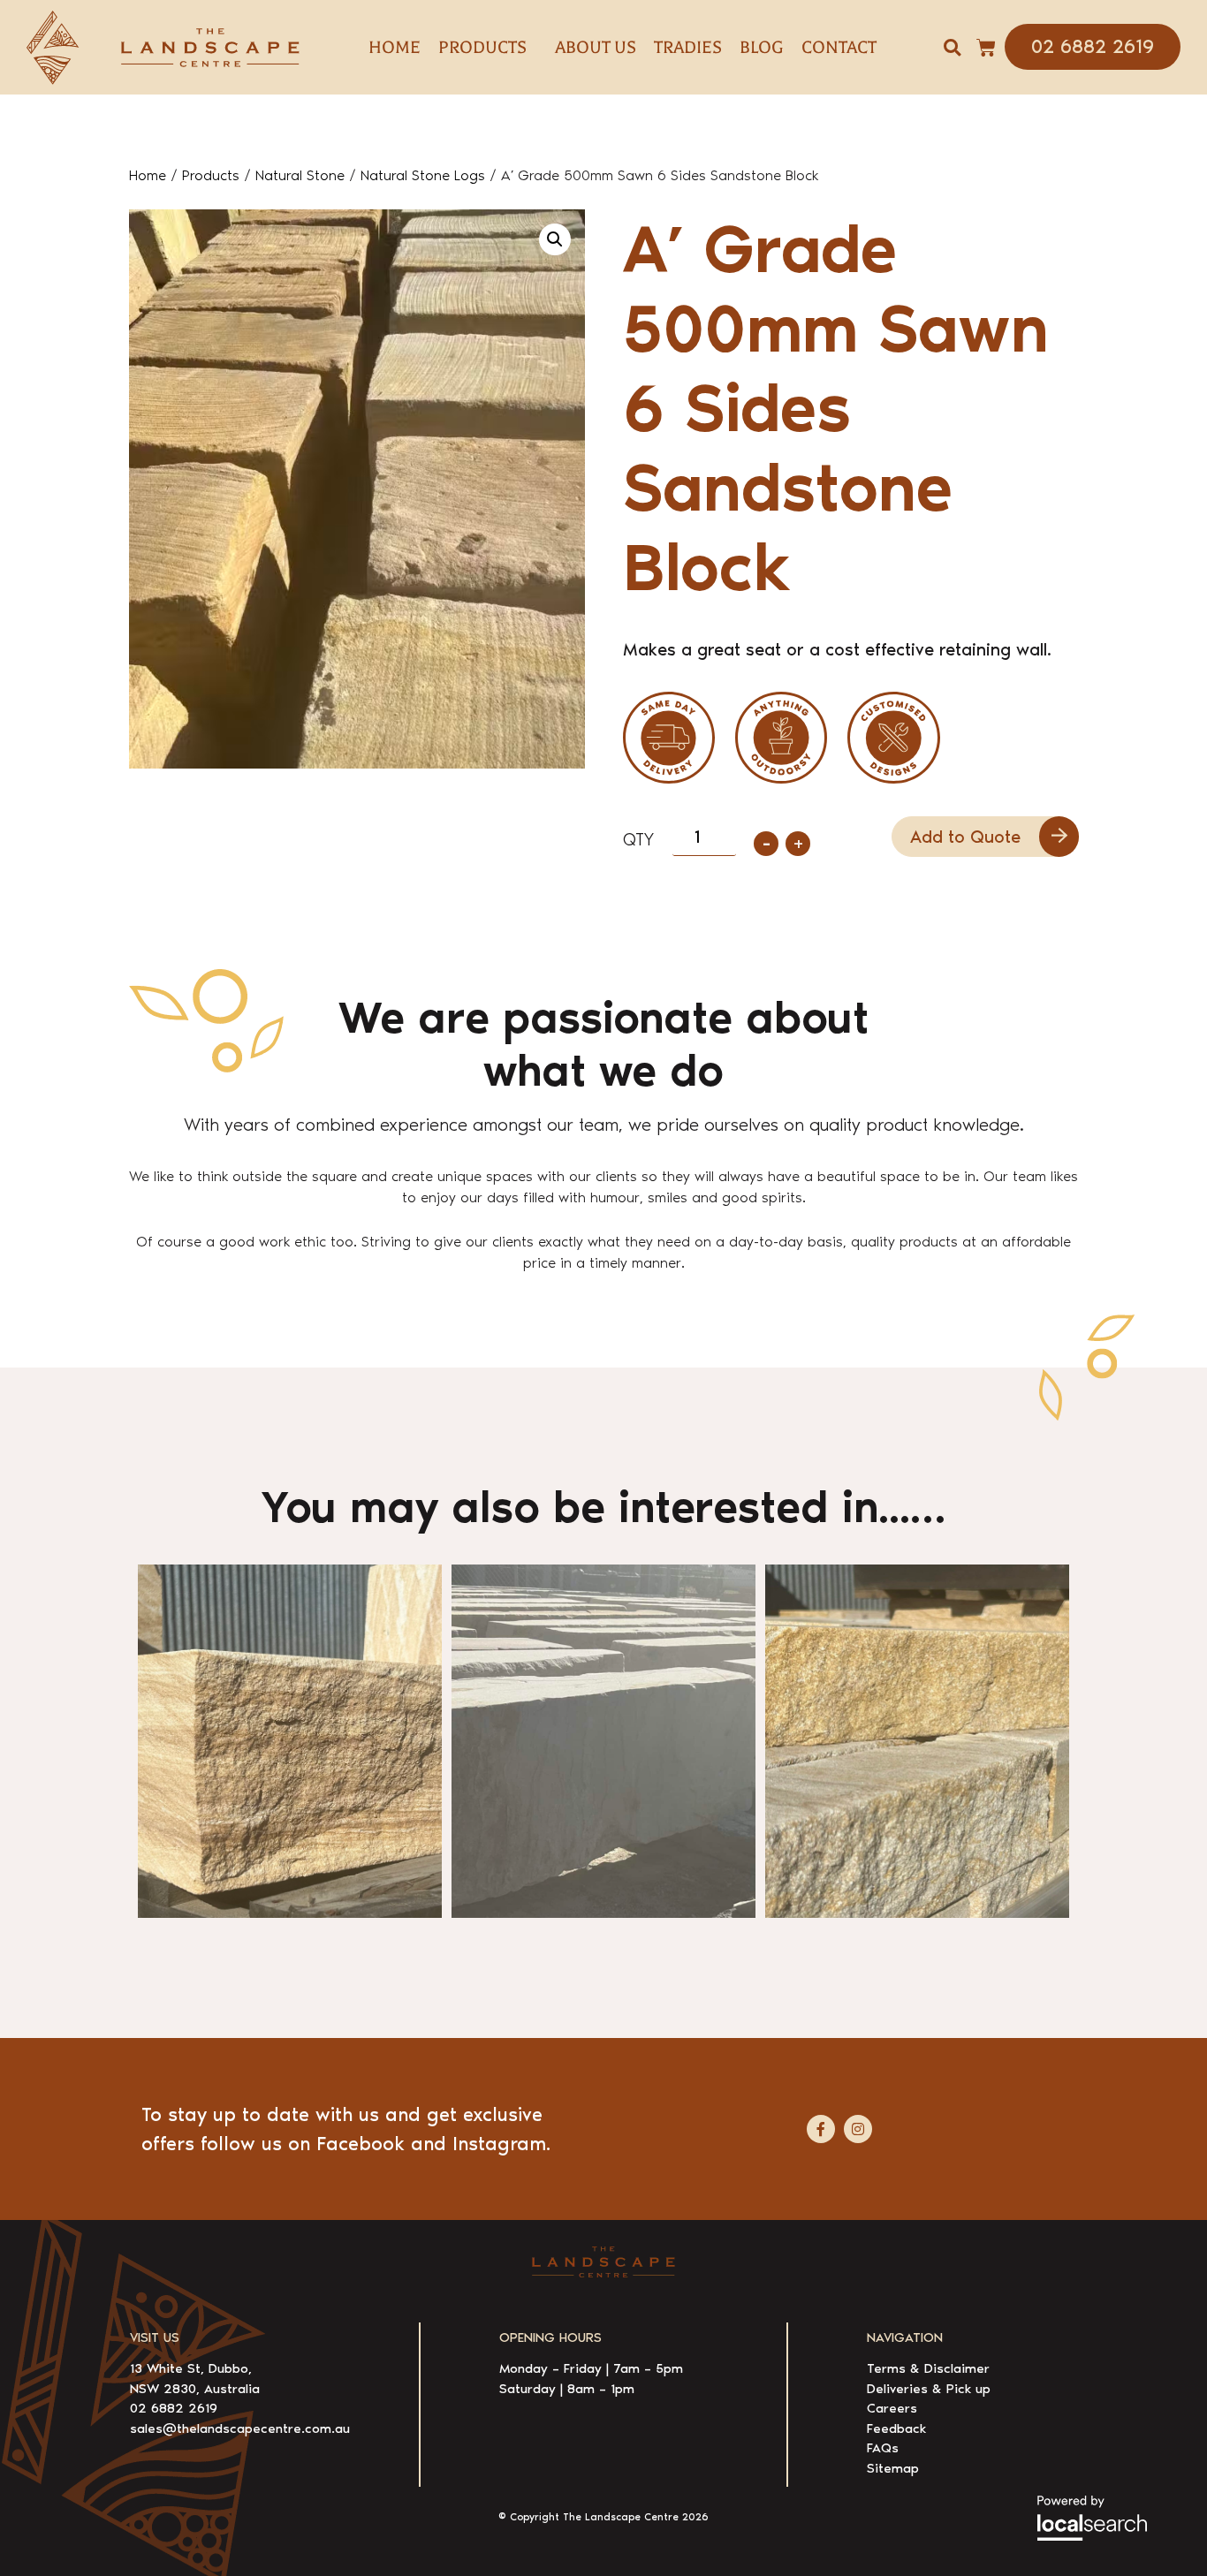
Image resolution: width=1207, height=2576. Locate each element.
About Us (596, 47)
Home (395, 47)
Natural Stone (300, 175)
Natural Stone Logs (423, 175)
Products (211, 175)
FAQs (883, 2448)
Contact (839, 47)
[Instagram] (858, 2129)
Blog (762, 47)
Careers (892, 2408)
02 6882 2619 (174, 2408)
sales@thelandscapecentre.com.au (240, 2428)
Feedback (896, 2428)
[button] (952, 47)
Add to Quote (965, 837)
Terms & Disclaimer (928, 2368)
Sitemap (893, 2468)
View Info (201, 1874)
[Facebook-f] (821, 2129)
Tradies (688, 47)
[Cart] (986, 48)
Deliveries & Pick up (929, 2389)
